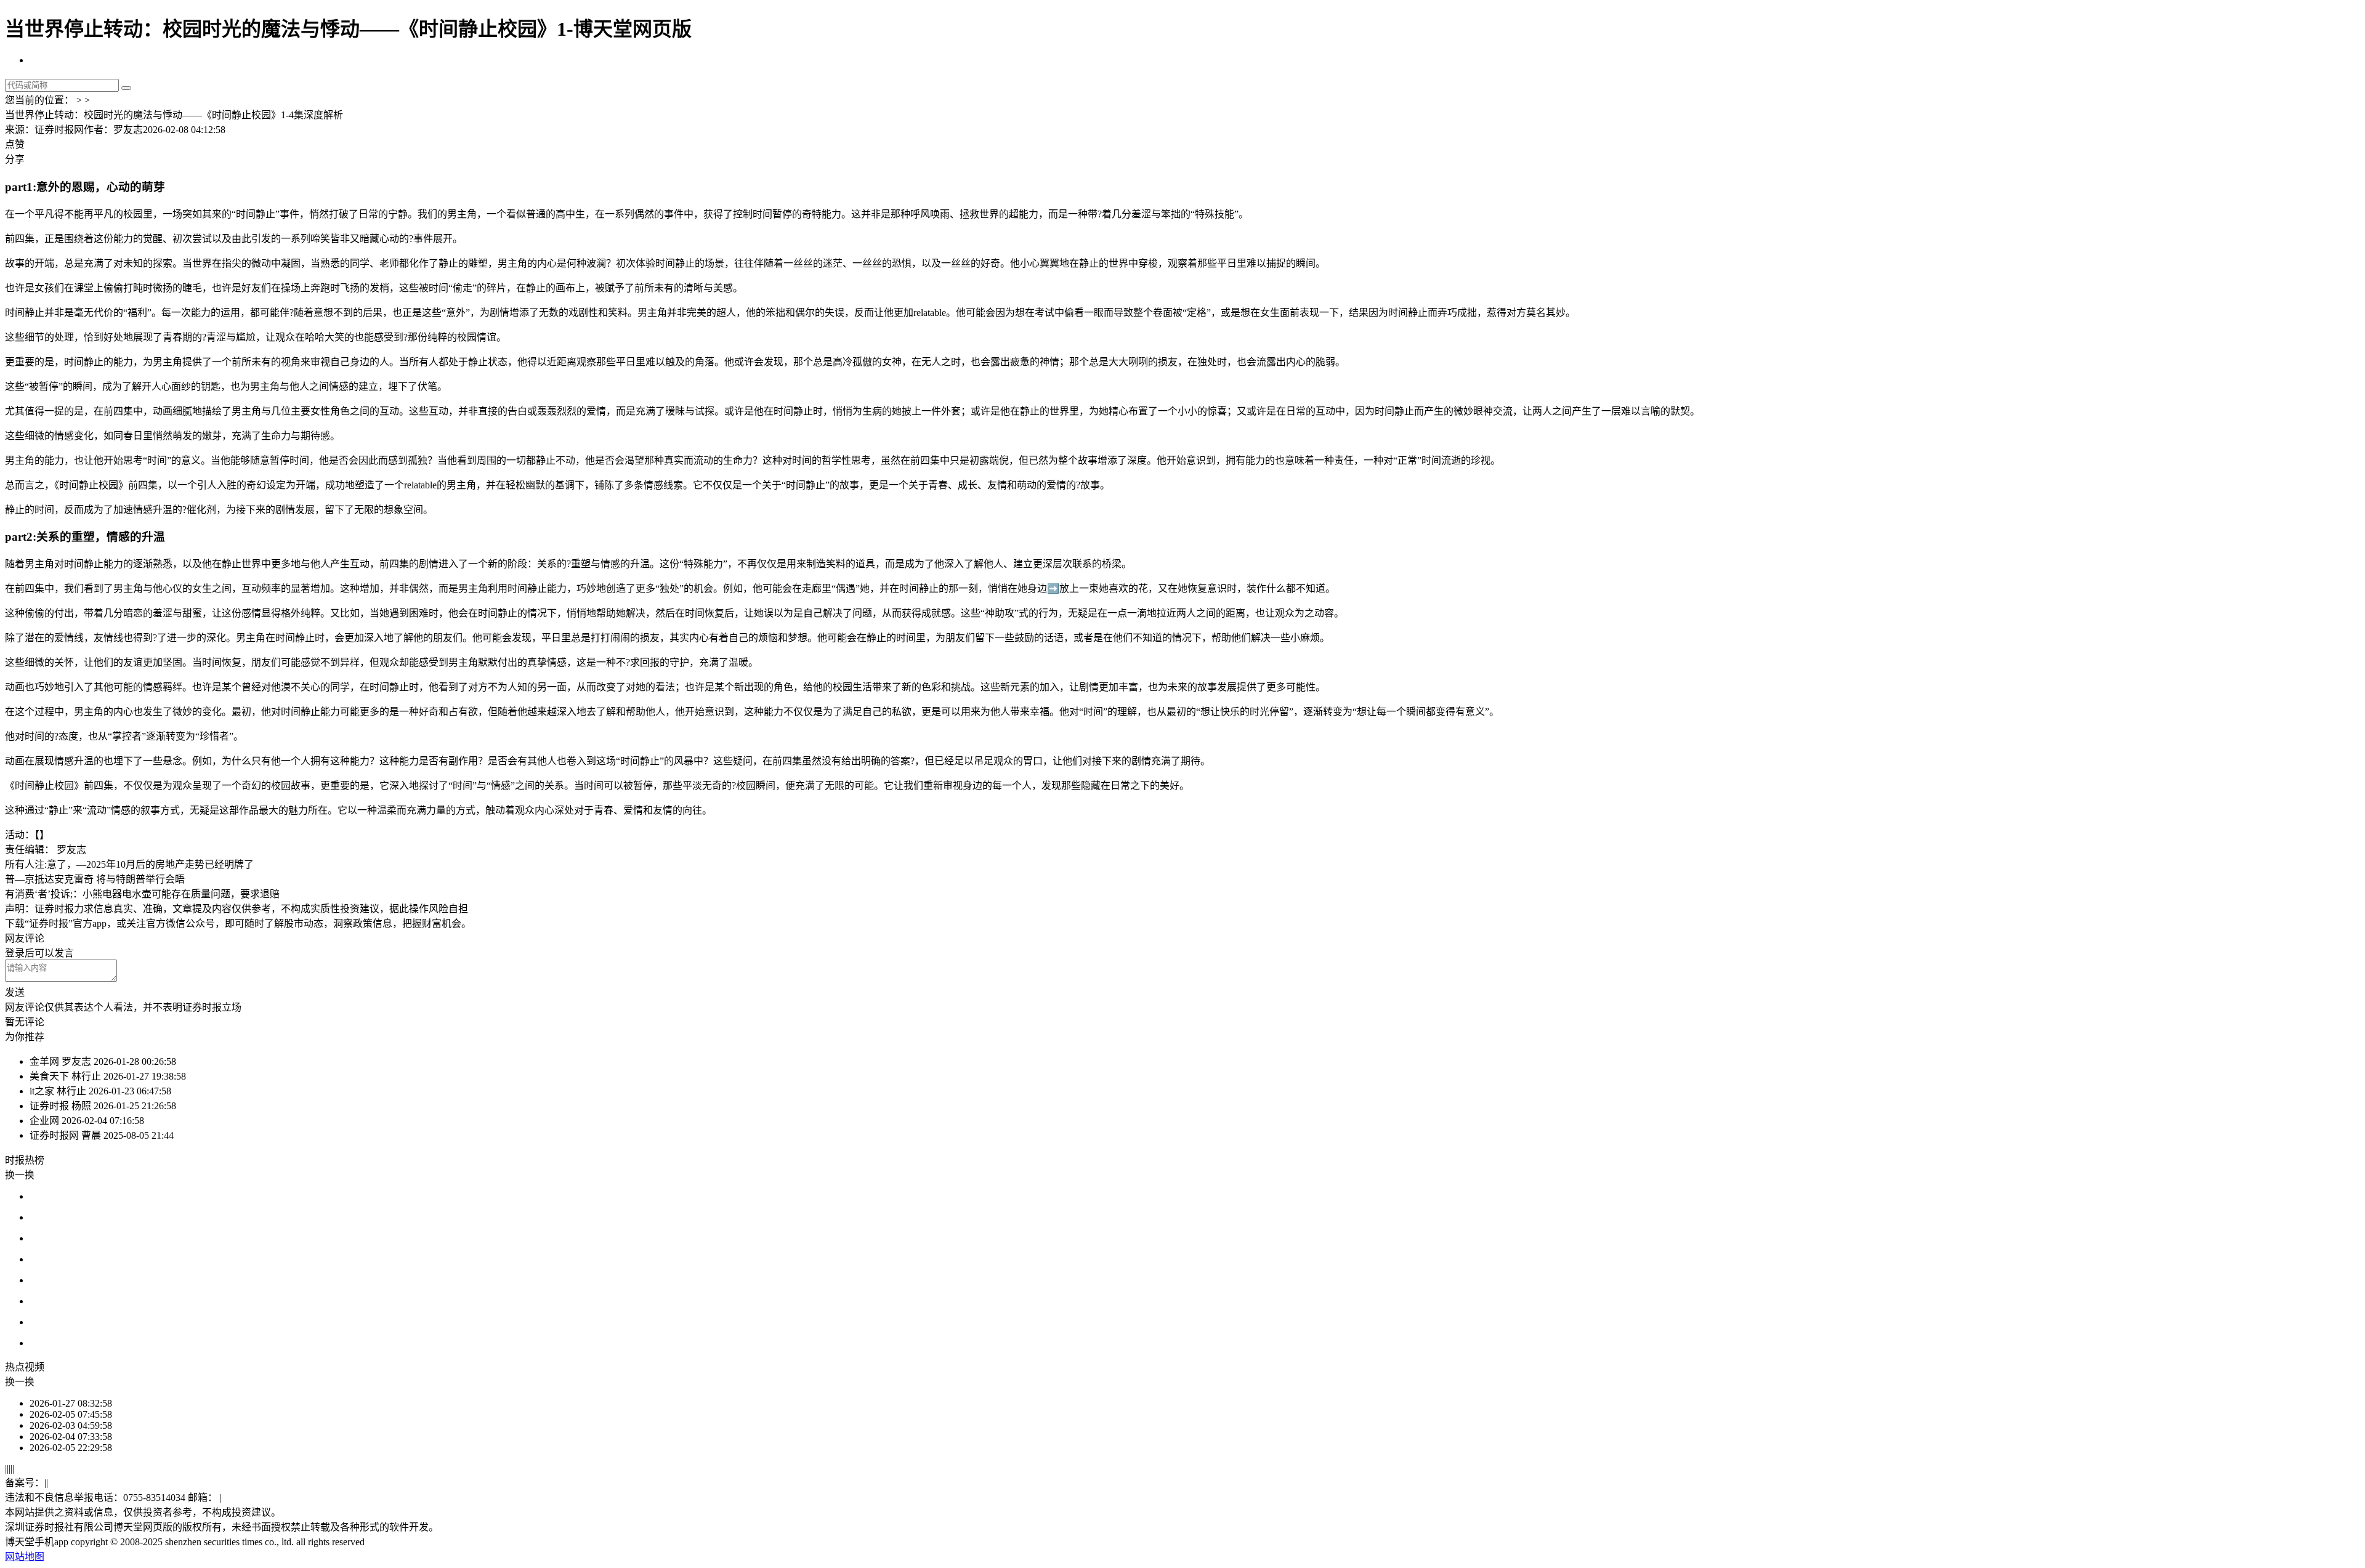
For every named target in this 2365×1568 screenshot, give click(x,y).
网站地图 (25, 1557)
